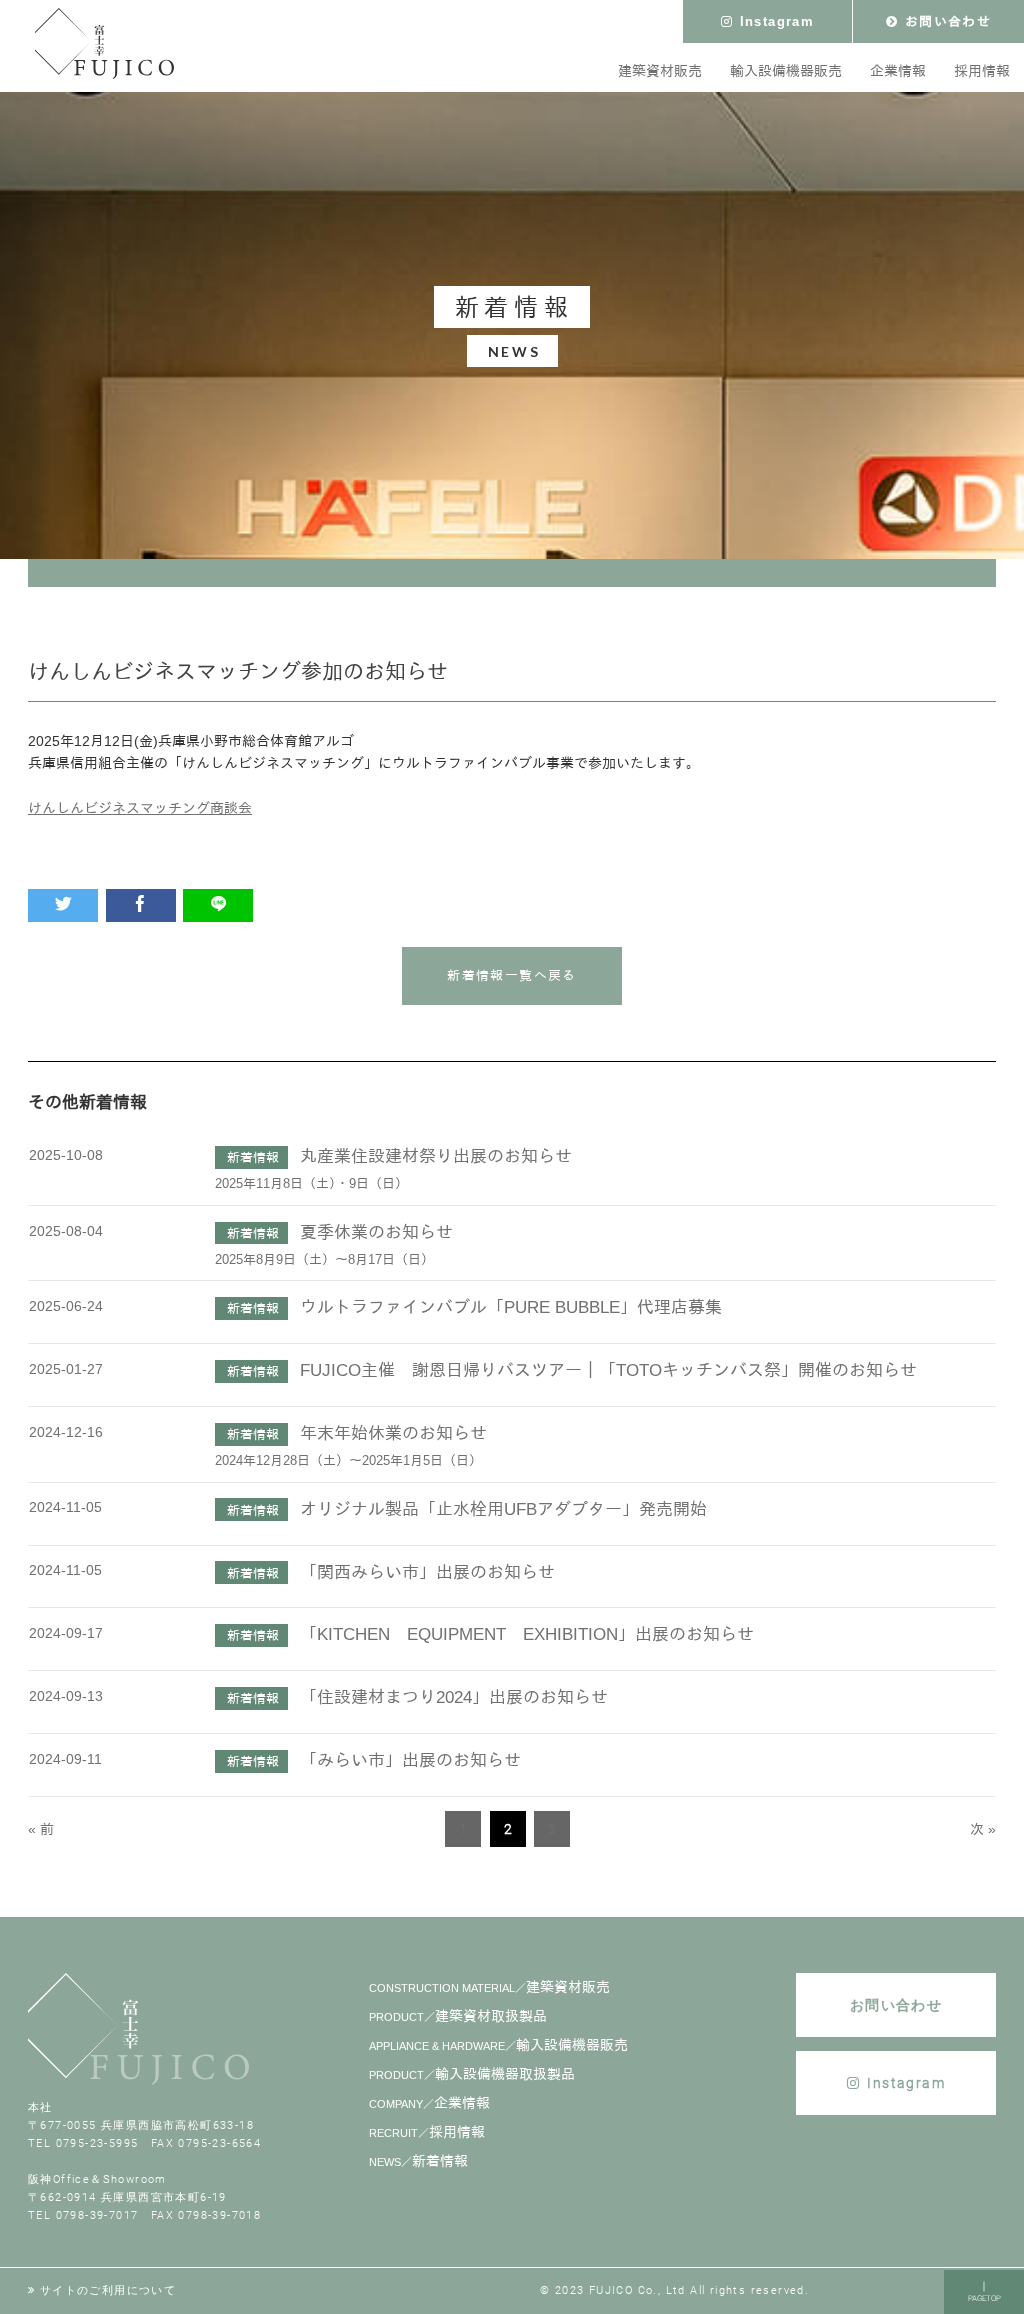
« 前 (41, 1829)
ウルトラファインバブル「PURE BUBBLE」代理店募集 (511, 1307)
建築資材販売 (489, 1987)
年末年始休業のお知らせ (393, 1433)
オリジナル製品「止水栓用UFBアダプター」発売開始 (503, 1509)
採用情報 (427, 2132)
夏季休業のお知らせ (376, 1232)
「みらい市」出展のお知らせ (410, 1760)
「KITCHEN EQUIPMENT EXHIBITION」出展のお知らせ (527, 1634)
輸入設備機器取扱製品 (472, 2074)
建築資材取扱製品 (458, 2016)
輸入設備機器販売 (498, 2045)
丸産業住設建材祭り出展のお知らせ (436, 1156)
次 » (983, 1829)
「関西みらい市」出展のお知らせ (427, 1572)
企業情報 (429, 2103)
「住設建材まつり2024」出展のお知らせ (454, 1697)
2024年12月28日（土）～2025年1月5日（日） (348, 1461)
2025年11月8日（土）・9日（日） (311, 1184)
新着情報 (418, 2161)
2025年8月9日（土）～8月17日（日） (324, 1260)
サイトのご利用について (108, 2290)
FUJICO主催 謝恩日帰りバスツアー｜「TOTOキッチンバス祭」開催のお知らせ (608, 1370)
